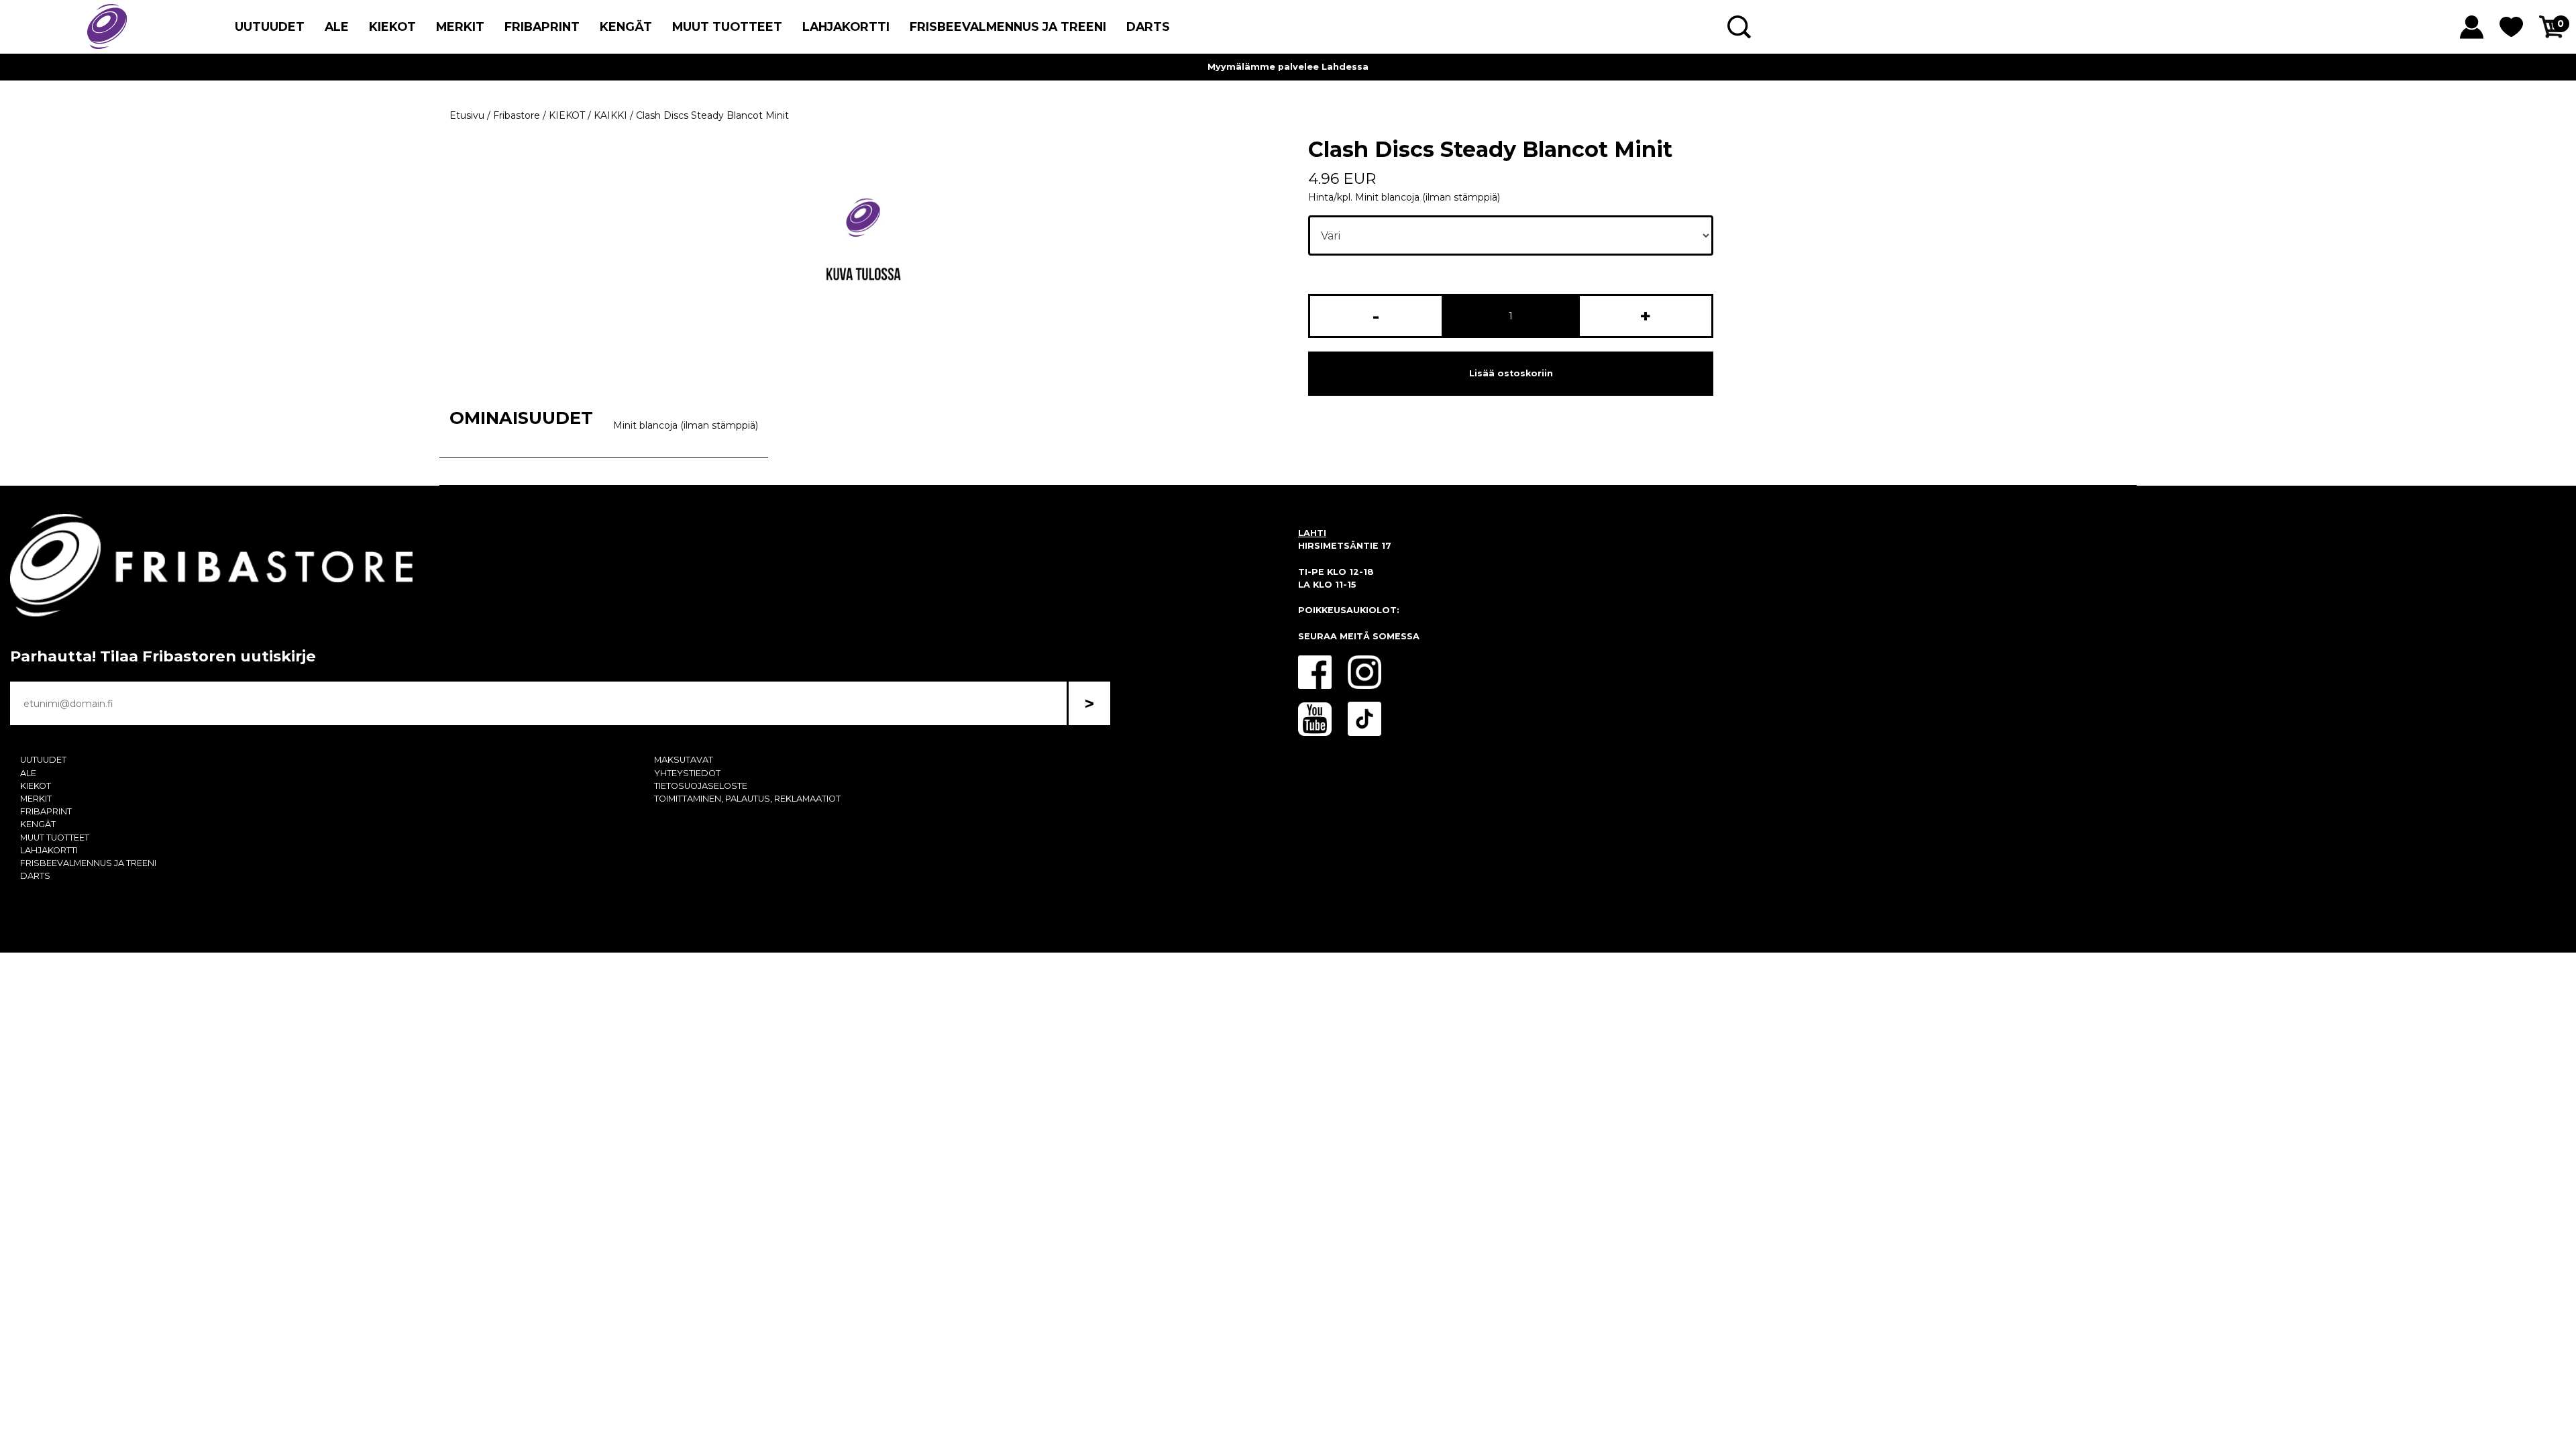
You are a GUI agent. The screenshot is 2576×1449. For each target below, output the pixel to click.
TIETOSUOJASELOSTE (701, 786)
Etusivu (467, 115)
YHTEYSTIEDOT (687, 773)
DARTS (1148, 26)
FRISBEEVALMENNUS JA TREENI (1008, 26)
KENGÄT (626, 26)
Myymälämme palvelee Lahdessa (1288, 67)
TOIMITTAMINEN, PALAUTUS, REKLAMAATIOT (747, 799)
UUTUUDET (270, 26)
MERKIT (460, 26)
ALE (337, 26)
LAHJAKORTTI (846, 26)
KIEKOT (392, 26)
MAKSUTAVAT (684, 760)
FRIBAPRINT (542, 26)
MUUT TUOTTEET (727, 26)
